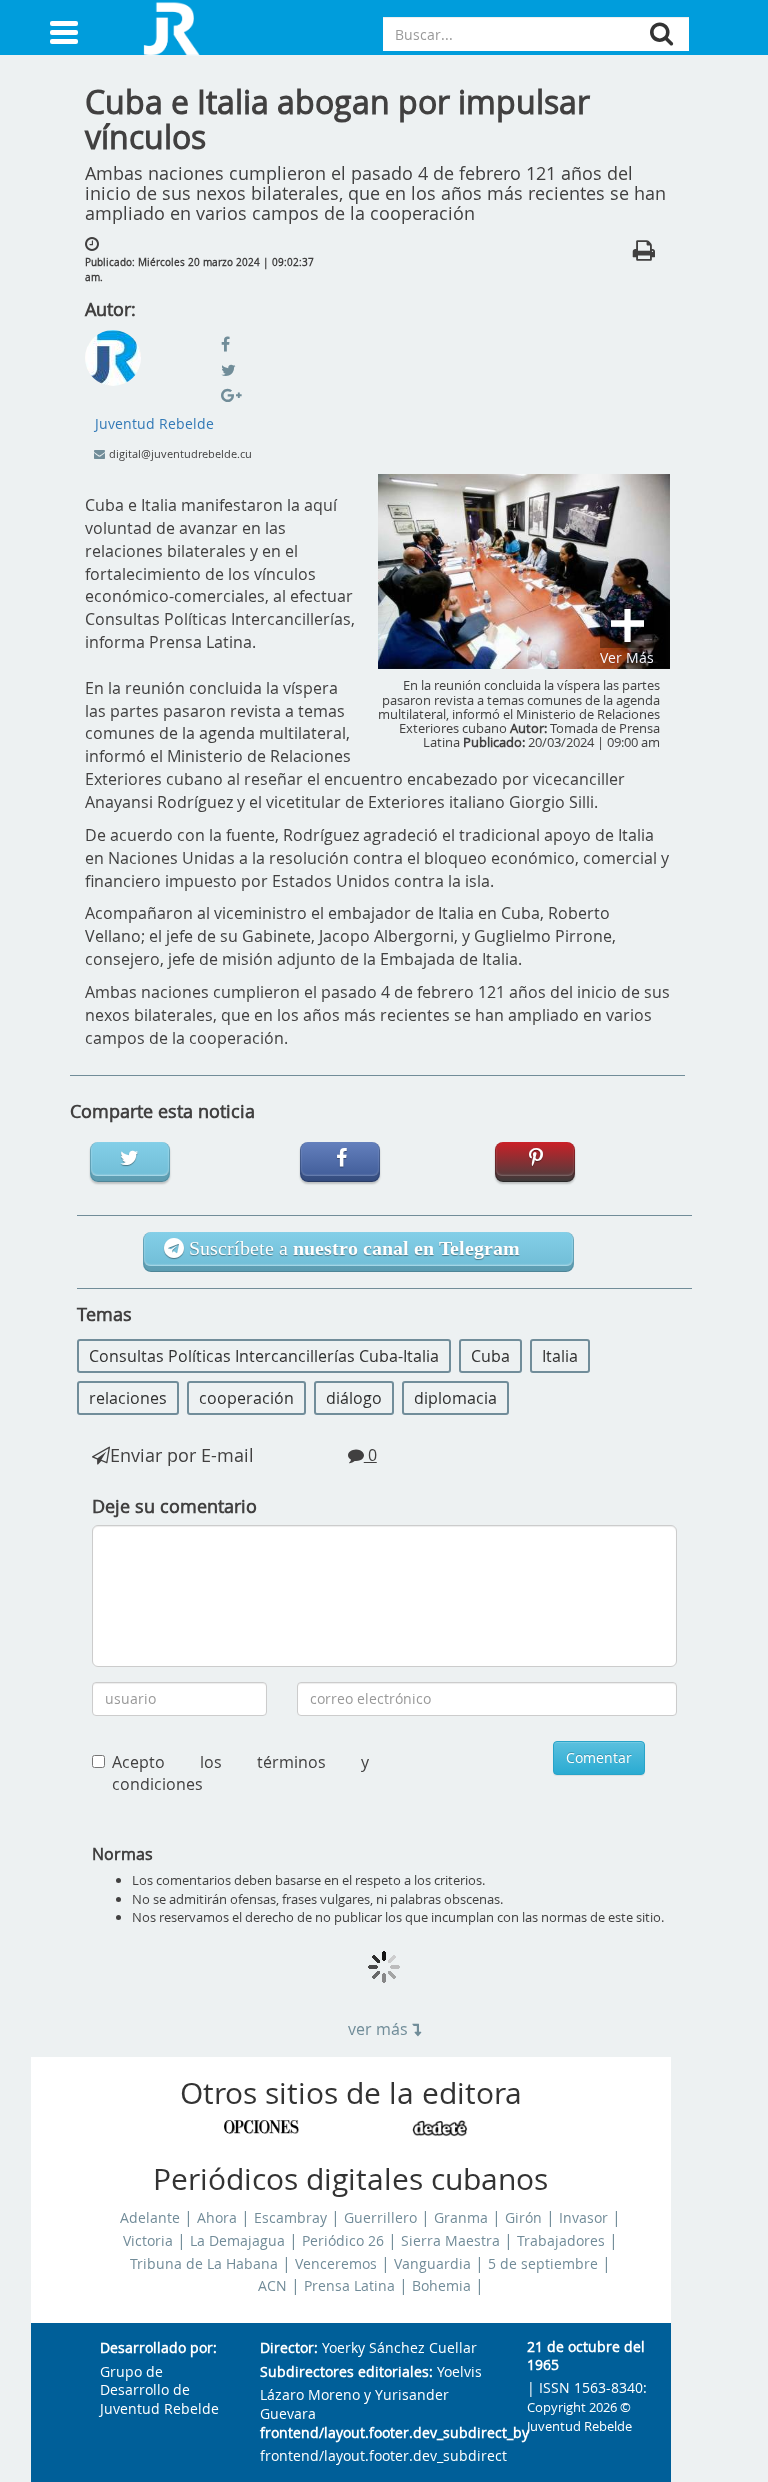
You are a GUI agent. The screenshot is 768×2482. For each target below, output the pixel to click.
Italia (560, 1356)
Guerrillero (380, 2218)
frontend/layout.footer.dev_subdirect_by (377, 2433)
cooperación (246, 1398)
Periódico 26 (343, 2241)
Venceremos (336, 2264)
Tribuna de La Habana (204, 2264)
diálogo (354, 1398)
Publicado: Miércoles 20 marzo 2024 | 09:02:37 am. (199, 269)
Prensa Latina (349, 2286)
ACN (272, 2286)
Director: (289, 2348)
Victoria (148, 2241)
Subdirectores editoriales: (346, 2372)
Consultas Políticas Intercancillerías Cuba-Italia (264, 1356)
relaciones (128, 1398)
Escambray (290, 2218)
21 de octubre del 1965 (586, 2356)
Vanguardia (432, 2264)
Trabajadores (561, 2241)
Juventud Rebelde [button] (154, 423)
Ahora (217, 2218)
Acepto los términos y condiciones (241, 1773)
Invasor (583, 2218)
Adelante (150, 2218)
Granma (461, 2218)
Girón (523, 2218)
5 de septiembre (543, 2264)
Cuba (490, 1356)
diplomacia (455, 1398)
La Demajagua (237, 2241)
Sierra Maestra (450, 2241)
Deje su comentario (174, 1506)
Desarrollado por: (158, 2348)
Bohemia (441, 2286)
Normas (122, 1854)
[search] (661, 33)
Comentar (599, 1757)
